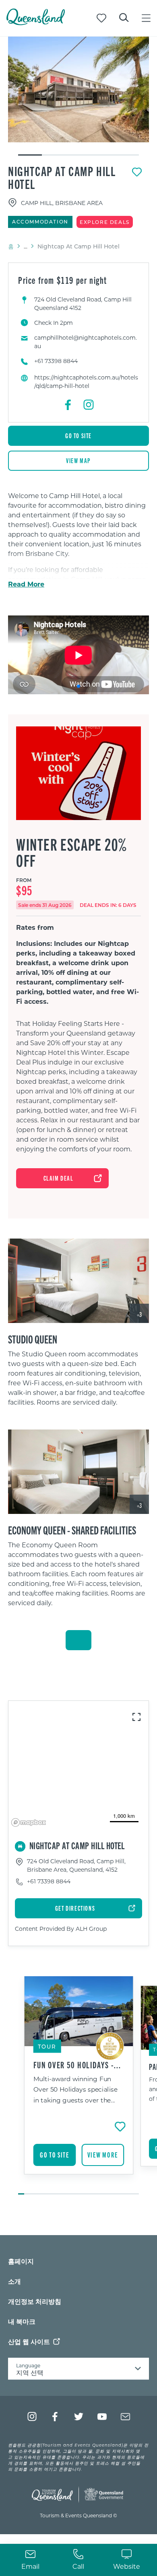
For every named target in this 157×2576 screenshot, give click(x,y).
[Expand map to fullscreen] (136, 1717)
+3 (139, 1314)
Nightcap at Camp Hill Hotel (62, 177)
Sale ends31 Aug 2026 (45, 905)
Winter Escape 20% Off (71, 852)
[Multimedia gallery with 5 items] (78, 96)
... (26, 246)
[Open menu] (146, 18)
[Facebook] (68, 405)
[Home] (36, 23)
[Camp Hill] (78, 89)
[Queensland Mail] (125, 2417)
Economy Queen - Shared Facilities (72, 1530)
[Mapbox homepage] (29, 1822)
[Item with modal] (78, 89)
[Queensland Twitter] (79, 2417)
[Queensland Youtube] (102, 2417)
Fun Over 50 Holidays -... (77, 2065)
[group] (79, 2086)
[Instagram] (89, 405)
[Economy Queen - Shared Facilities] (78, 1472)
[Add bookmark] (137, 172)
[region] (78, 1381)
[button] (78, 686)
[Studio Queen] (78, 1281)
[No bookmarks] (101, 18)
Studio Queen (33, 1339)
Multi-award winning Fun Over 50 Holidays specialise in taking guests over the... (75, 2089)
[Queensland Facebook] (55, 2417)
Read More (26, 584)
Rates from (35, 927)
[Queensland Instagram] (32, 2417)
